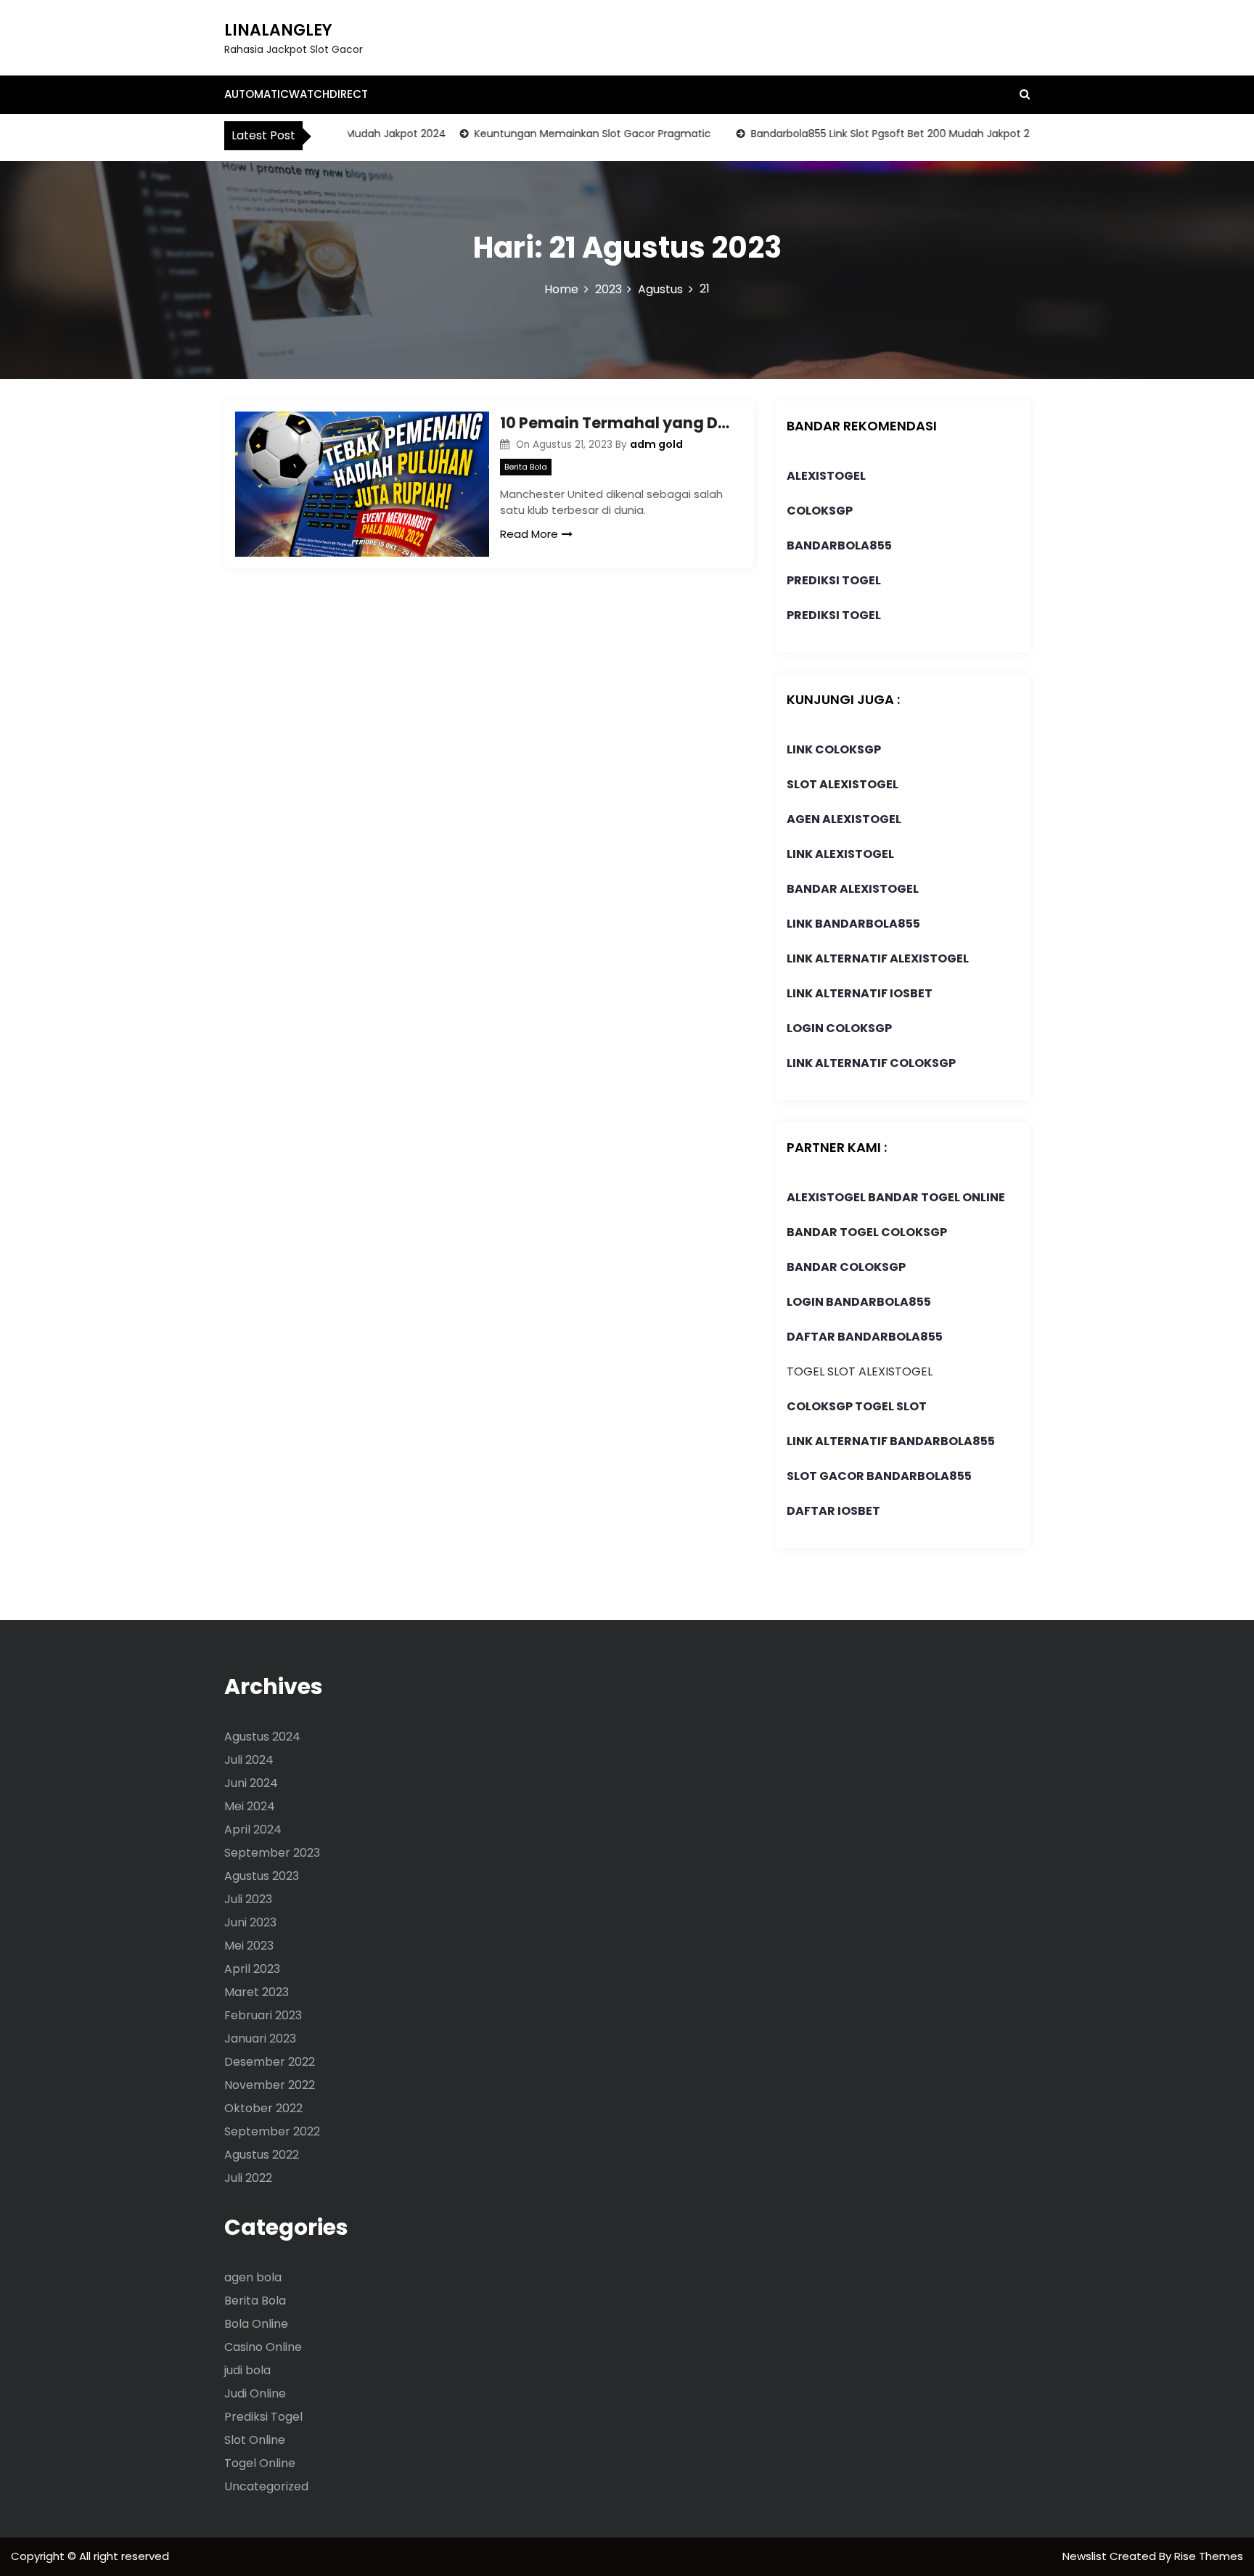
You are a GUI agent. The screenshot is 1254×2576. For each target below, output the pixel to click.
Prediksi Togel (263, 2417)
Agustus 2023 (262, 1876)
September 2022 (272, 2131)
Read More (529, 534)
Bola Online (256, 2324)
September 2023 (272, 1853)
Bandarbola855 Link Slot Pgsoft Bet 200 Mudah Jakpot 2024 (870, 134)
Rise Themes (1209, 2556)
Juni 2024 (251, 1783)
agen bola (253, 2277)
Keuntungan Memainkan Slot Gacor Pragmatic (562, 134)
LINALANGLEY (278, 30)
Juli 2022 (248, 2178)
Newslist (1086, 2556)
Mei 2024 (250, 1806)
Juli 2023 (248, 1899)
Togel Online (260, 2463)
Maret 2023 (257, 1992)
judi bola (247, 2370)
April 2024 (253, 1829)
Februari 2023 (263, 2015)
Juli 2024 (249, 1760)
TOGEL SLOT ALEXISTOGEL (860, 1371)
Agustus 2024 (262, 1737)
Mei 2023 (249, 1946)
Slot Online (255, 2440)
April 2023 (252, 1969)
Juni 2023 (250, 1922)
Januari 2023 (260, 2039)
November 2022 (270, 2085)
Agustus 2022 (262, 2155)
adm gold (656, 444)
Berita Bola (526, 467)
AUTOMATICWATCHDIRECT (296, 94)
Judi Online (255, 2393)
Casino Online (263, 2347)
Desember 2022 (270, 2062)
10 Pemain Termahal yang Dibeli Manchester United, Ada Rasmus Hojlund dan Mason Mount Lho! (616, 423)
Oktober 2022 (263, 2108)
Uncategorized (266, 2486)
